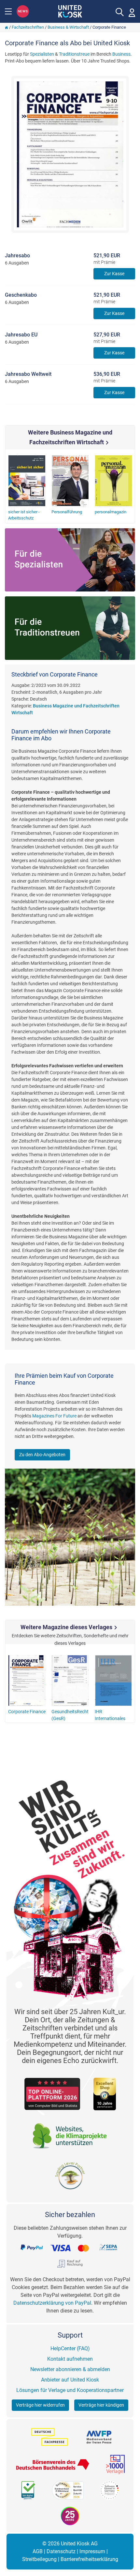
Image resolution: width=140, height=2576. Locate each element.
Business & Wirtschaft (68, 27)
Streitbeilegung (39, 2559)
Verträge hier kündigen (101, 2405)
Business (121, 54)
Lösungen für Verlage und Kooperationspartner (70, 2390)
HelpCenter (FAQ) (70, 2348)
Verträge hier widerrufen (40, 2405)
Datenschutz (61, 2551)
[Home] (7, 27)
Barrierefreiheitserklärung (89, 2559)
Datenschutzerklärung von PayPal (52, 2303)
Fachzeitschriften (28, 27)
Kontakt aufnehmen (70, 2359)
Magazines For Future (54, 1416)
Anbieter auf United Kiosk (70, 2380)
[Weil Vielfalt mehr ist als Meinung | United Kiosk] (70, 11)
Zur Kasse (114, 274)
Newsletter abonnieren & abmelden (70, 2369)
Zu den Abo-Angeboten (42, 1455)
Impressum (92, 2551)
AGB (38, 2551)
